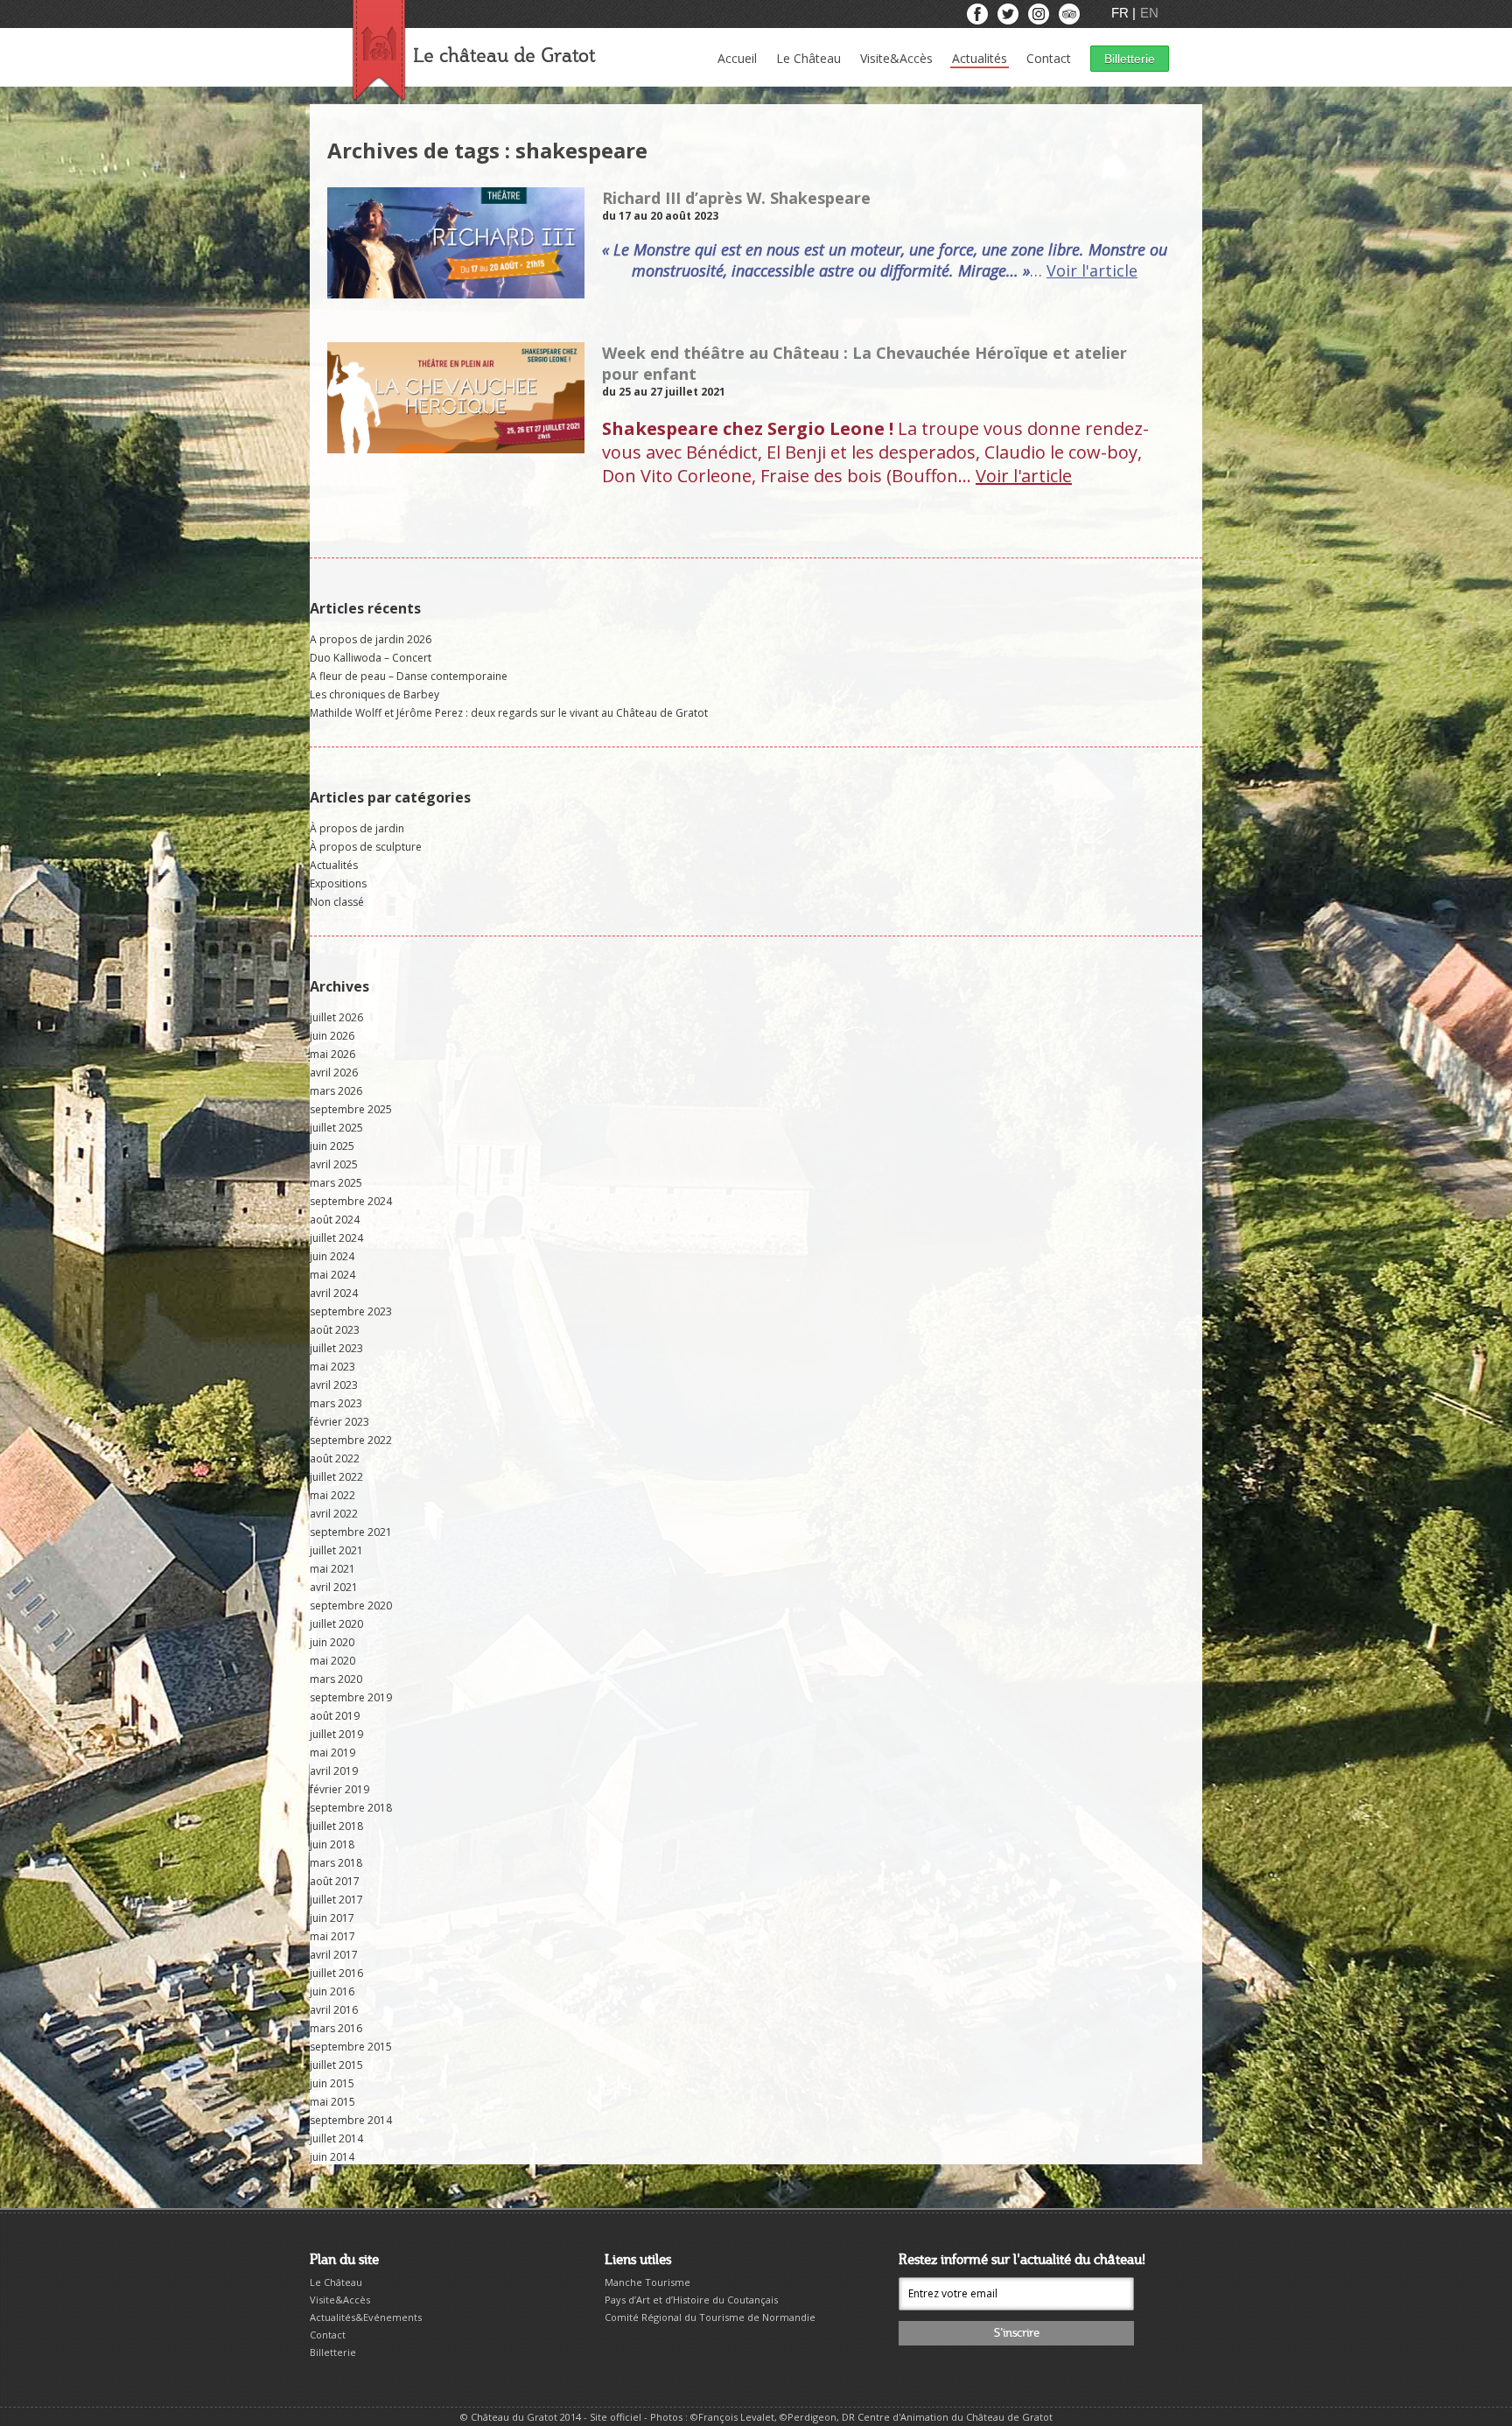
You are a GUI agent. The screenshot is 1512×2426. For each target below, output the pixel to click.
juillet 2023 (336, 1348)
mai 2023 (332, 1367)
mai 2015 (332, 2102)
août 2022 (335, 1458)
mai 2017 (332, 1936)
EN (1149, 13)
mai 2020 (332, 1661)
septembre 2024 (351, 1201)
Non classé (337, 902)
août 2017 (335, 1881)
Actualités (980, 58)
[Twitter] (1009, 18)
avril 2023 (334, 1385)
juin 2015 (332, 2083)
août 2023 (335, 1330)
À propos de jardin (357, 828)
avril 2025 (334, 1164)
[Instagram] (1040, 18)
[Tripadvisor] (1069, 18)
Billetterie (1130, 59)
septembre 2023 (351, 1311)
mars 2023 (336, 1403)
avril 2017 (334, 1955)
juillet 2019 (336, 1734)
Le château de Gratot (504, 56)
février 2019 (339, 1789)
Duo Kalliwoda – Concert (371, 658)
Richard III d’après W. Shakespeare (736, 198)
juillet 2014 (336, 2139)
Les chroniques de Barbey (374, 694)
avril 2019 (334, 1771)
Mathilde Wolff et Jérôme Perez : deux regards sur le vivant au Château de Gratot (509, 713)
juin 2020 (332, 1642)
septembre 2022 (351, 1440)
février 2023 (339, 1422)
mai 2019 (332, 1753)
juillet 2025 (336, 1128)
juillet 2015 (336, 2065)
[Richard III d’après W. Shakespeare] (456, 291)
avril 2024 (334, 1293)
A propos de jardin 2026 (371, 639)
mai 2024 (332, 1275)
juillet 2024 (336, 1238)
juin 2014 (332, 2157)
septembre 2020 (351, 1606)
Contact (1049, 58)
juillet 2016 (336, 1973)
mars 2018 (336, 1863)
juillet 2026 (336, 1017)
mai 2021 (332, 1569)
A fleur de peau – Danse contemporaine (409, 676)
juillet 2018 (336, 1826)
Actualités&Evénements (366, 2317)
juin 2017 (332, 1918)
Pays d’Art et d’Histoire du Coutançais (691, 2300)
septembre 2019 (351, 1697)
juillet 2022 (336, 1477)
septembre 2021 (351, 1532)
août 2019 (335, 1716)
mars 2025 (336, 1183)
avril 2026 (334, 1073)
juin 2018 (332, 1844)
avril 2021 (334, 1587)
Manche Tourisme (647, 2282)
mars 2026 (336, 1091)
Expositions (338, 883)
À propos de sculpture (366, 847)
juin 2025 (332, 1146)
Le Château (808, 58)
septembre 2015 (351, 2047)
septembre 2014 (351, 2120)
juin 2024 (332, 1256)
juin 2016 (332, 1991)
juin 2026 (332, 1036)
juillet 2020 (336, 1624)
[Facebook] (979, 18)
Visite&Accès (896, 58)
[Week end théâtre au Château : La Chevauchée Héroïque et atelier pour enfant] (456, 446)
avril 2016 (334, 2010)
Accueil (737, 58)
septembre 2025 (351, 1109)
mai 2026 (332, 1054)
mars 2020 (336, 1679)
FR (1122, 13)
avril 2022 (334, 1514)
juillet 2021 (336, 1550)
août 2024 (335, 1220)
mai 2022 (332, 1495)
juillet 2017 (336, 1900)
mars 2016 (336, 2028)
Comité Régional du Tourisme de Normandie (710, 2317)
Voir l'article (1092, 270)
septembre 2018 (351, 1808)
